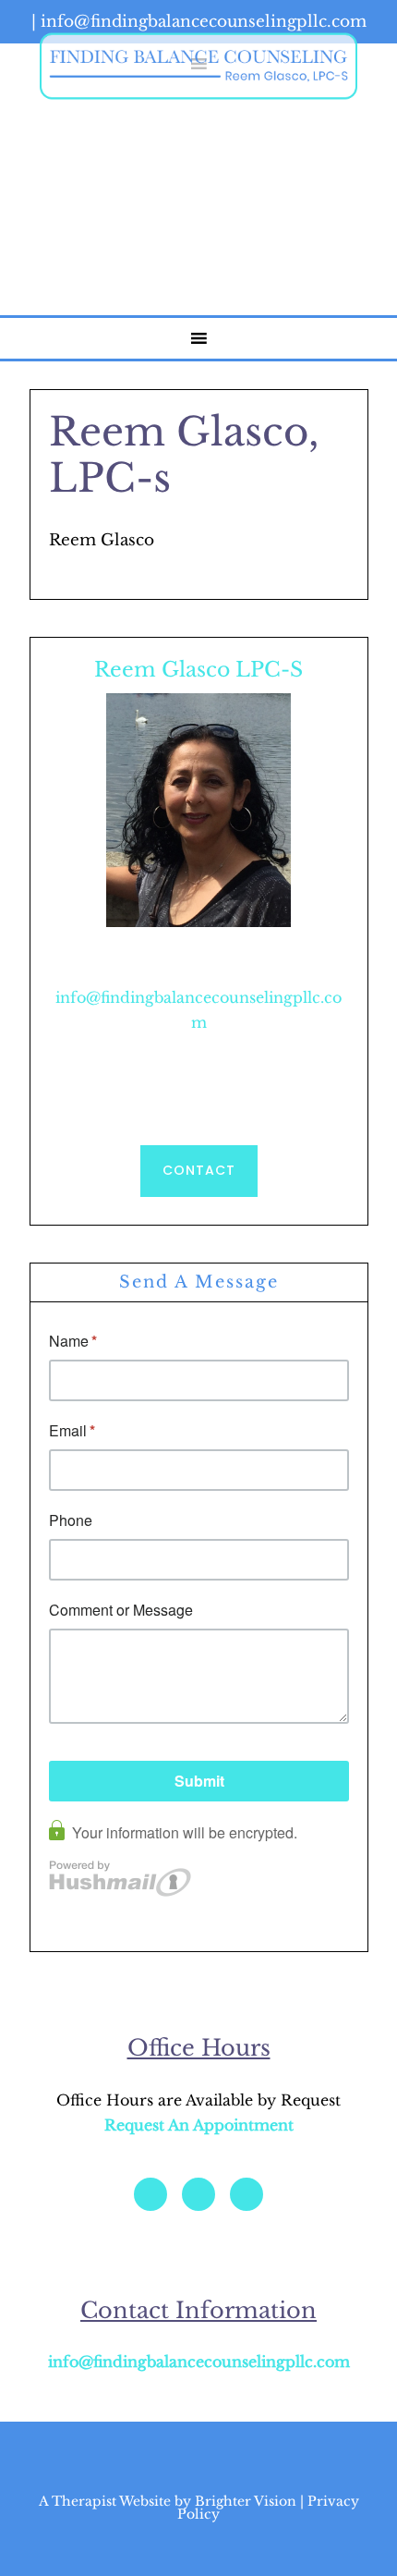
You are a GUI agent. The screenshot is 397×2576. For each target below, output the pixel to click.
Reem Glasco (198, 66)
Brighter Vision (246, 2501)
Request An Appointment (199, 2125)
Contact (199, 1170)
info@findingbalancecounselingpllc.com (199, 2362)
